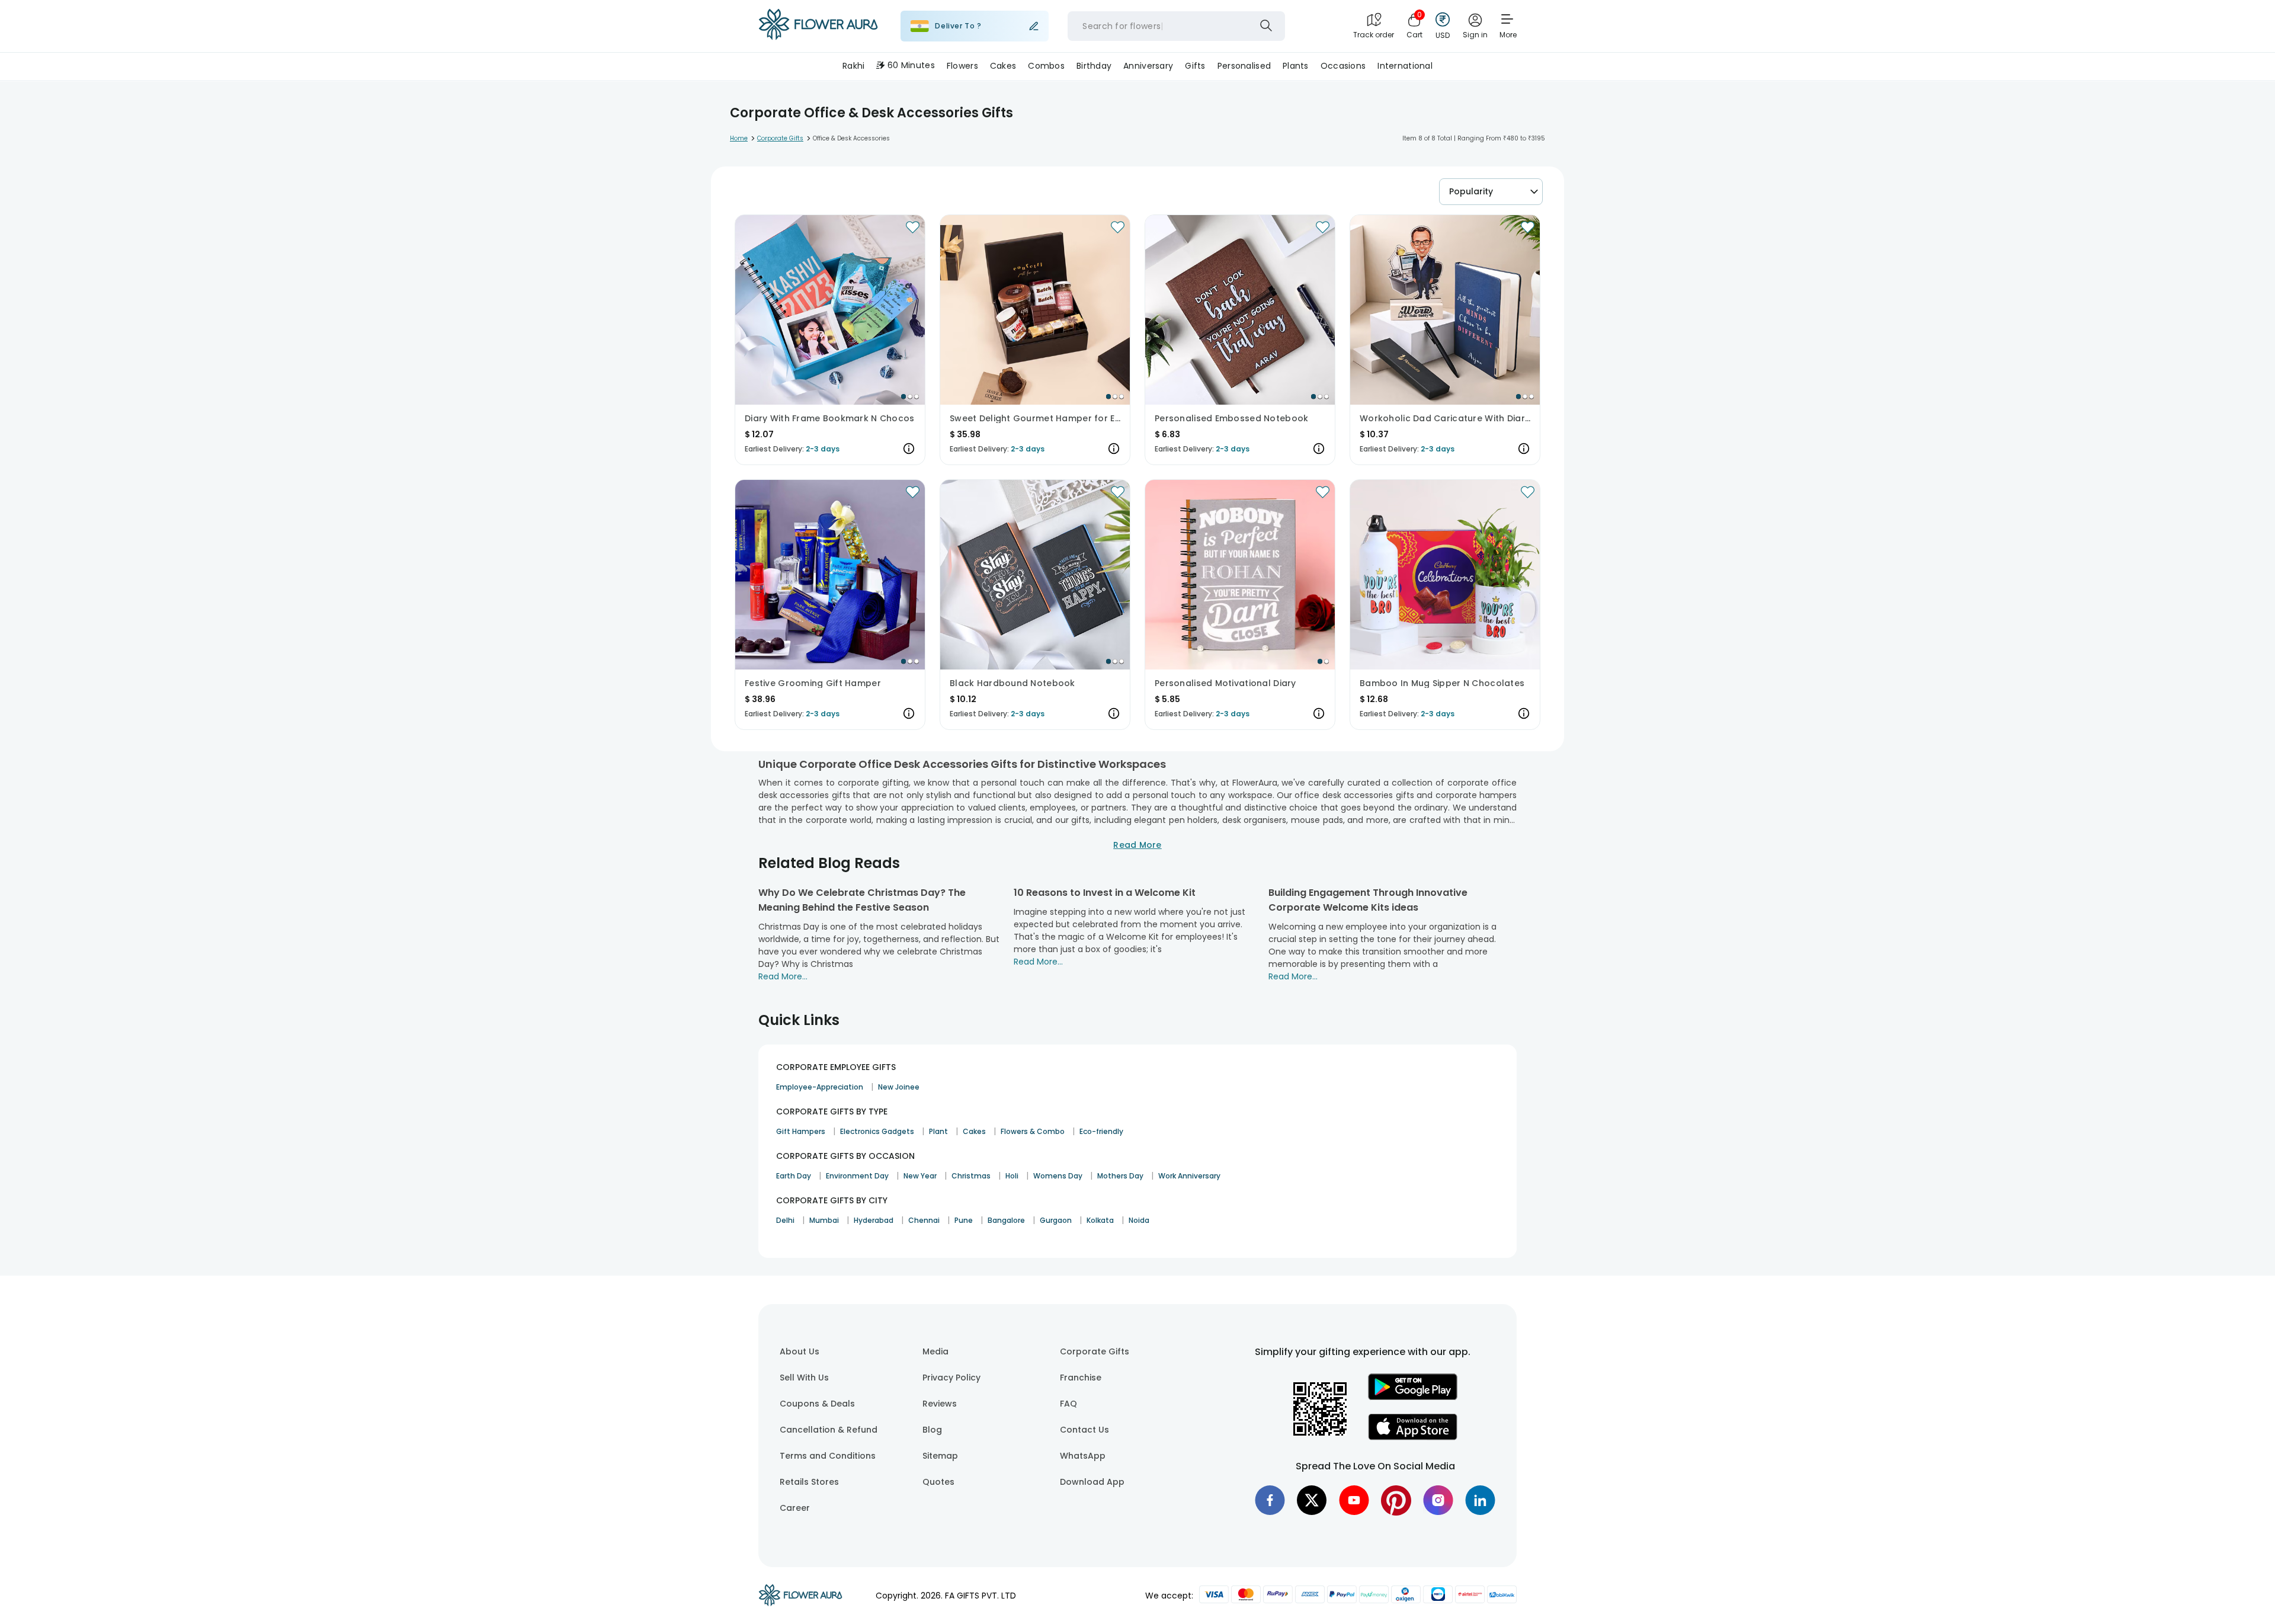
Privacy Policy (951, 1378)
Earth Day (794, 1176)
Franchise (1081, 1378)
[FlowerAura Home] (818, 26)
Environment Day (857, 1176)
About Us (800, 1351)
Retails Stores (809, 1482)
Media (935, 1351)
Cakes (974, 1131)
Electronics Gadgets (877, 1131)
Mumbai (824, 1220)
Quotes (938, 1482)
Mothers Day (1120, 1176)
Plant (938, 1131)
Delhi (785, 1220)
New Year (920, 1176)
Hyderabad (874, 1220)
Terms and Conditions (828, 1456)
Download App (1092, 1482)
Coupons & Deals (817, 1404)
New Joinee (899, 1087)
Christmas (971, 1176)
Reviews (940, 1404)
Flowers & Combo (1033, 1131)
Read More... (783, 976)
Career (795, 1508)
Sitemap (940, 1456)
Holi (1012, 1176)
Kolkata (1100, 1220)
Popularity (1471, 191)
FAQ (1068, 1404)
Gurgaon (1056, 1220)
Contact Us (1084, 1430)
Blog (932, 1430)
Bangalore (1006, 1220)
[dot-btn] (903, 396)
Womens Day (1058, 1176)
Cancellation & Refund (829, 1430)
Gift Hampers (801, 1131)
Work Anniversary (1189, 1176)
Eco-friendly (1101, 1131)
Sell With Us (804, 1378)
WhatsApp (1083, 1456)
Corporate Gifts (1095, 1351)
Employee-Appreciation (820, 1087)
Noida (1139, 1220)
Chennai (924, 1220)
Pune (964, 1220)
